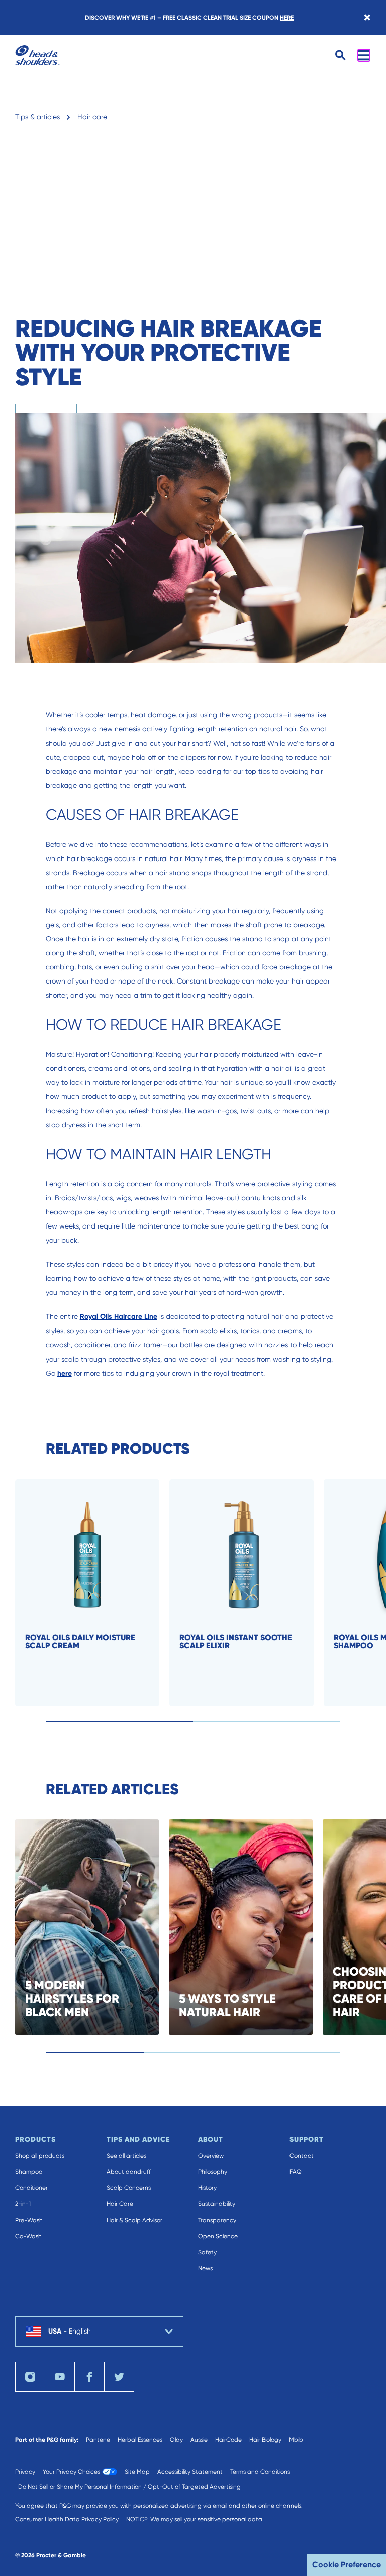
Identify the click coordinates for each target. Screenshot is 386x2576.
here (65, 1373)
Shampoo (29, 2172)
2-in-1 (23, 2204)
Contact (302, 2156)
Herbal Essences (140, 2440)
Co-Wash (28, 2236)
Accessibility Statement (190, 2472)
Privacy (25, 2472)
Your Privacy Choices (71, 2472)
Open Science (218, 2236)
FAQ (296, 2172)
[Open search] (341, 55)
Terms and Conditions (260, 2472)
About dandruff (129, 2172)
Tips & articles (37, 117)
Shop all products (40, 2156)
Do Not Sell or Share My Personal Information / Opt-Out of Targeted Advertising (129, 2487)
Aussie (199, 2440)
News (205, 2268)
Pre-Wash (29, 2220)
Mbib (296, 2440)
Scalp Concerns (129, 2188)
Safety (207, 2252)
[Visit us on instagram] (30, 2377)
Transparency (217, 2220)
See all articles (126, 2156)
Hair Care (120, 2204)
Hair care (92, 117)
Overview (211, 2156)
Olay (176, 2440)
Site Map (137, 2472)
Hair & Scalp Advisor (134, 2220)
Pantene (98, 2440)
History (207, 2188)
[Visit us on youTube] (60, 2377)
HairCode (228, 2440)
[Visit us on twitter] (119, 2377)
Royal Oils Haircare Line (119, 1317)
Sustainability (217, 2204)
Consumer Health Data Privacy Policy (67, 2519)
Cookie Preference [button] (347, 2565)
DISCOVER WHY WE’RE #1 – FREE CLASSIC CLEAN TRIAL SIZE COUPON (189, 18)
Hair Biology (265, 2440)
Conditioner (31, 2188)
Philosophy (213, 2172)
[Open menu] (364, 55)
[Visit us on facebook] (89, 2377)
